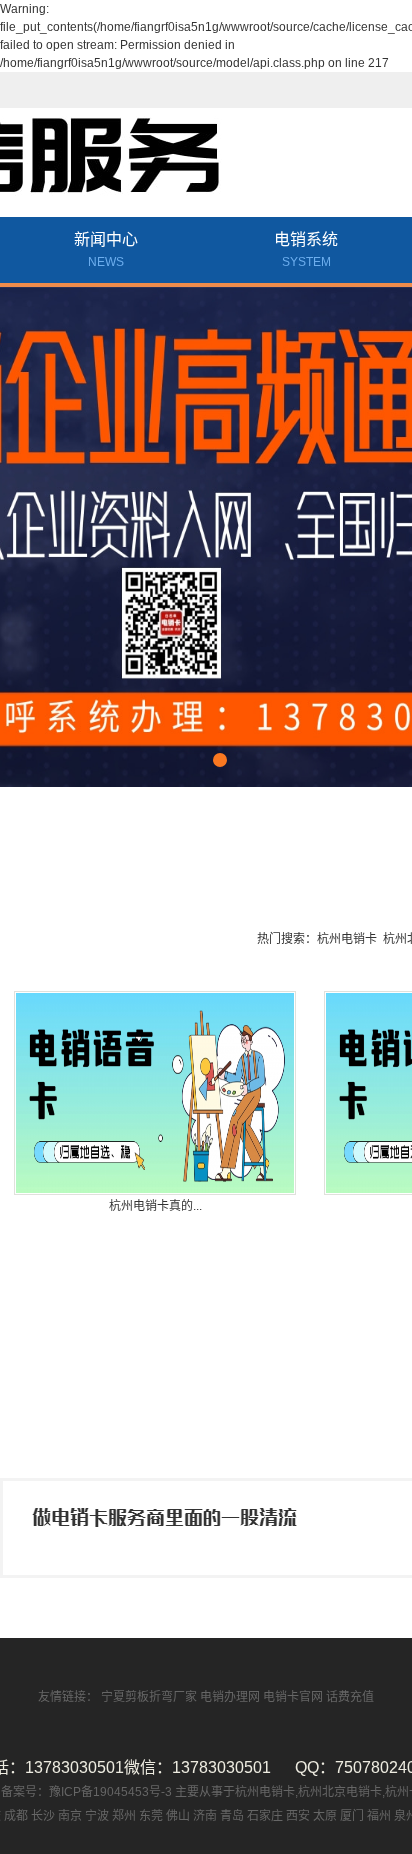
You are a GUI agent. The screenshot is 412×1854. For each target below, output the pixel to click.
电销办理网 (231, 1697)
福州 (379, 1816)
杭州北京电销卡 (340, 1792)
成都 (16, 1816)
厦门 (352, 1816)
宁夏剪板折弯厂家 (150, 1697)
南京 (70, 1816)
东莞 (151, 1816)
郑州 (124, 1816)
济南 (205, 1816)
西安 (298, 1816)
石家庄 (265, 1816)
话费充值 (350, 1697)
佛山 (178, 1816)
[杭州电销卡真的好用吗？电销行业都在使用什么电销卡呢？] (155, 1093)
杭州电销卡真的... (155, 1206)
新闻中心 (106, 250)
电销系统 (306, 250)
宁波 (97, 1816)
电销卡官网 (294, 1697)
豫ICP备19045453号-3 (112, 1792)
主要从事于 (205, 1792)
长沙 (43, 1816)
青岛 (232, 1816)
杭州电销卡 (347, 939)
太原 (325, 1816)
